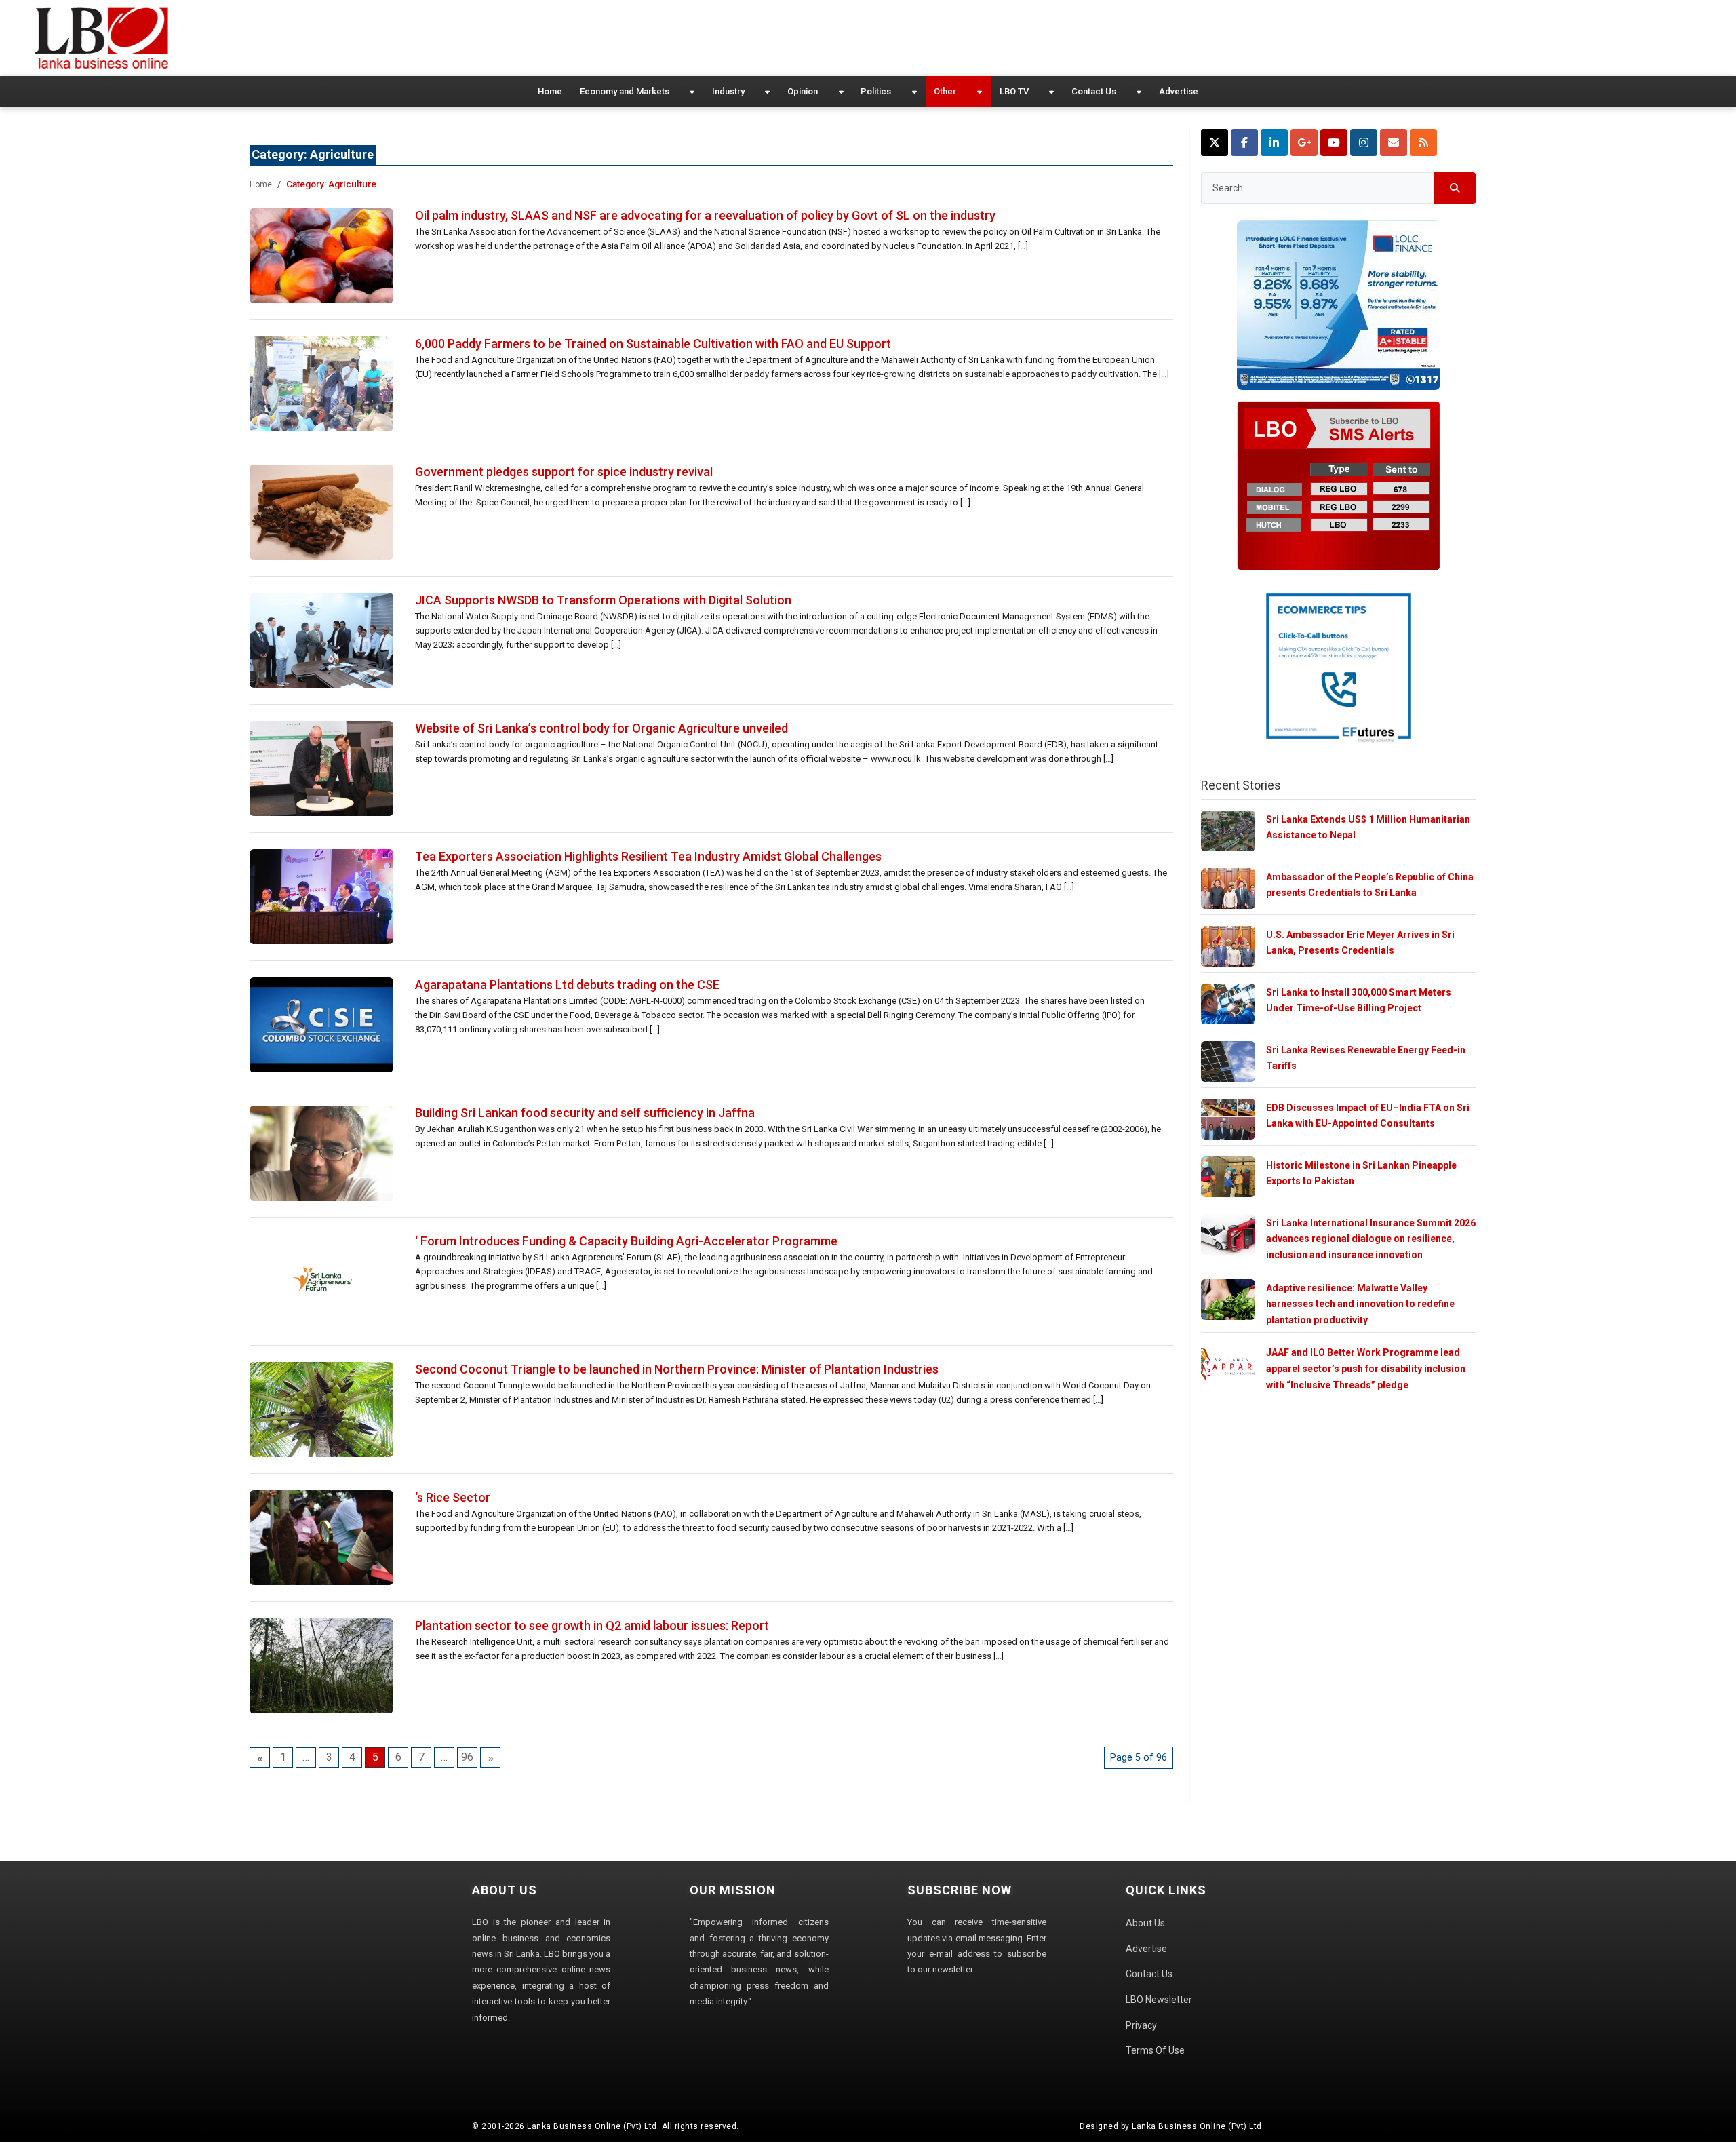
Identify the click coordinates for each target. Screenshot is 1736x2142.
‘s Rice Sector (453, 1497)
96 (467, 1757)
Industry (728, 91)
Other (945, 91)
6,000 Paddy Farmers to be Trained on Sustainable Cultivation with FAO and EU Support (653, 344)
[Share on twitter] (1215, 142)
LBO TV (1014, 91)
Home (550, 91)
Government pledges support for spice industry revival (564, 472)
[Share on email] (1394, 142)
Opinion (803, 91)
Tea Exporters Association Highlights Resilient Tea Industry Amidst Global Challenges (648, 856)
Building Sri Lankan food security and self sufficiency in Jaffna (585, 1113)
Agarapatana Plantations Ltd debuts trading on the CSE (567, 985)
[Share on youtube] (1334, 142)
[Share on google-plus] (1304, 142)
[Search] (1455, 188)
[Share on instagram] (1364, 142)
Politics (876, 91)
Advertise (1179, 91)
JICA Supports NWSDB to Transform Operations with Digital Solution (603, 600)
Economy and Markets (625, 91)
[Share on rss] (1423, 142)
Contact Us (1094, 91)
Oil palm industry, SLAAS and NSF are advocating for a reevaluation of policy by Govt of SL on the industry (705, 215)
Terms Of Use (1155, 2050)
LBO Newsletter (1159, 2000)
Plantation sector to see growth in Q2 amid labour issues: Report (592, 1625)
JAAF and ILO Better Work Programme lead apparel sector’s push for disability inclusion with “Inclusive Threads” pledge (1366, 1368)
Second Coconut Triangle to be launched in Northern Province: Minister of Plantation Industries (677, 1369)
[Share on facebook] (1244, 142)
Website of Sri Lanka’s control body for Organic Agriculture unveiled (601, 728)
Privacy (1141, 2025)
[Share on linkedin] (1274, 142)
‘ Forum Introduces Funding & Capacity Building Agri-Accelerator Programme (626, 1241)
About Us (1145, 1923)
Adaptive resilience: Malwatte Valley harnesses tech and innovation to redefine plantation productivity (1360, 1304)
